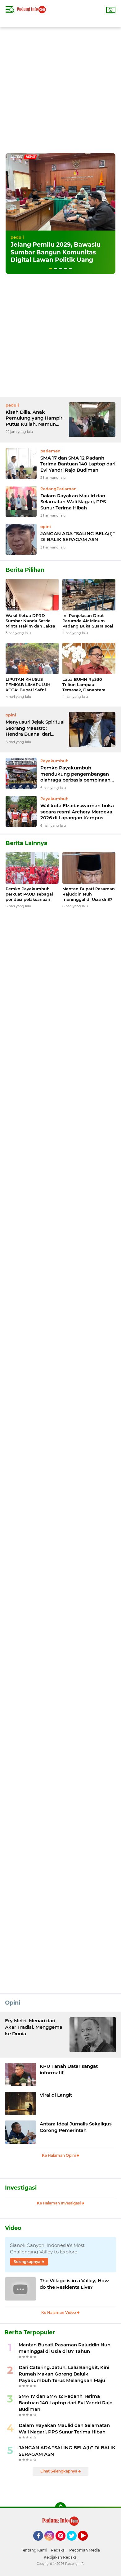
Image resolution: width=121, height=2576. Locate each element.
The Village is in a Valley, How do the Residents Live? (74, 2284)
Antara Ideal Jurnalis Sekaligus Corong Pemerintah (76, 2127)
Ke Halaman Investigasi (59, 2203)
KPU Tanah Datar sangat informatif (69, 2069)
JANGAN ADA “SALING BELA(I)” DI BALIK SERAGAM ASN (78, 537)
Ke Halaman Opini (59, 2155)
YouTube (87, 2543)
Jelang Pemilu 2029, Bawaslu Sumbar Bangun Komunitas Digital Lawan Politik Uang (56, 252)
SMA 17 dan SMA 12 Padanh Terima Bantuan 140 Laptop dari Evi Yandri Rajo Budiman (78, 464)
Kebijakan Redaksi (61, 2557)
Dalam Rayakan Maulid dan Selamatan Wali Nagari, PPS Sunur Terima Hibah (73, 502)
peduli (17, 237)
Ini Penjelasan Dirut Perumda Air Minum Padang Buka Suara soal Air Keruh (88, 621)
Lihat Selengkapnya (59, 2471)
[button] (51, 269)
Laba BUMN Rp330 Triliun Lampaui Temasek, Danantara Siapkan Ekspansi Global (88, 685)
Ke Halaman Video (59, 2312)
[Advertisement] (60, 88)
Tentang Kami (34, 2550)
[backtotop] (60, 2508)
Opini (13, 2003)
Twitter (74, 2543)
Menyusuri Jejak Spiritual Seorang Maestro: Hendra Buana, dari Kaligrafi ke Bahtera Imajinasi (35, 728)
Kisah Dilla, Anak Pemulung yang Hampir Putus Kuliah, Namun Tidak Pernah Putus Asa (34, 418)
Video (13, 2228)
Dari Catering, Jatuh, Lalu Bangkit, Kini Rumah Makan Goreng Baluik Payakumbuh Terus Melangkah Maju (64, 2374)
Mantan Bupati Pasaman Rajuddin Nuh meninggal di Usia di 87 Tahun (89, 894)
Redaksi (58, 2550)
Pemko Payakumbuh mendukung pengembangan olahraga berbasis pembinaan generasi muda (75, 774)
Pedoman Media (85, 2550)
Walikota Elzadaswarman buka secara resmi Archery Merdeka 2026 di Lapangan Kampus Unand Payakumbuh (77, 812)
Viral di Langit (56, 2095)
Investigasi (21, 2188)
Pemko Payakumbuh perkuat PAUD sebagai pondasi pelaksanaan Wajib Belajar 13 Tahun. (30, 894)
